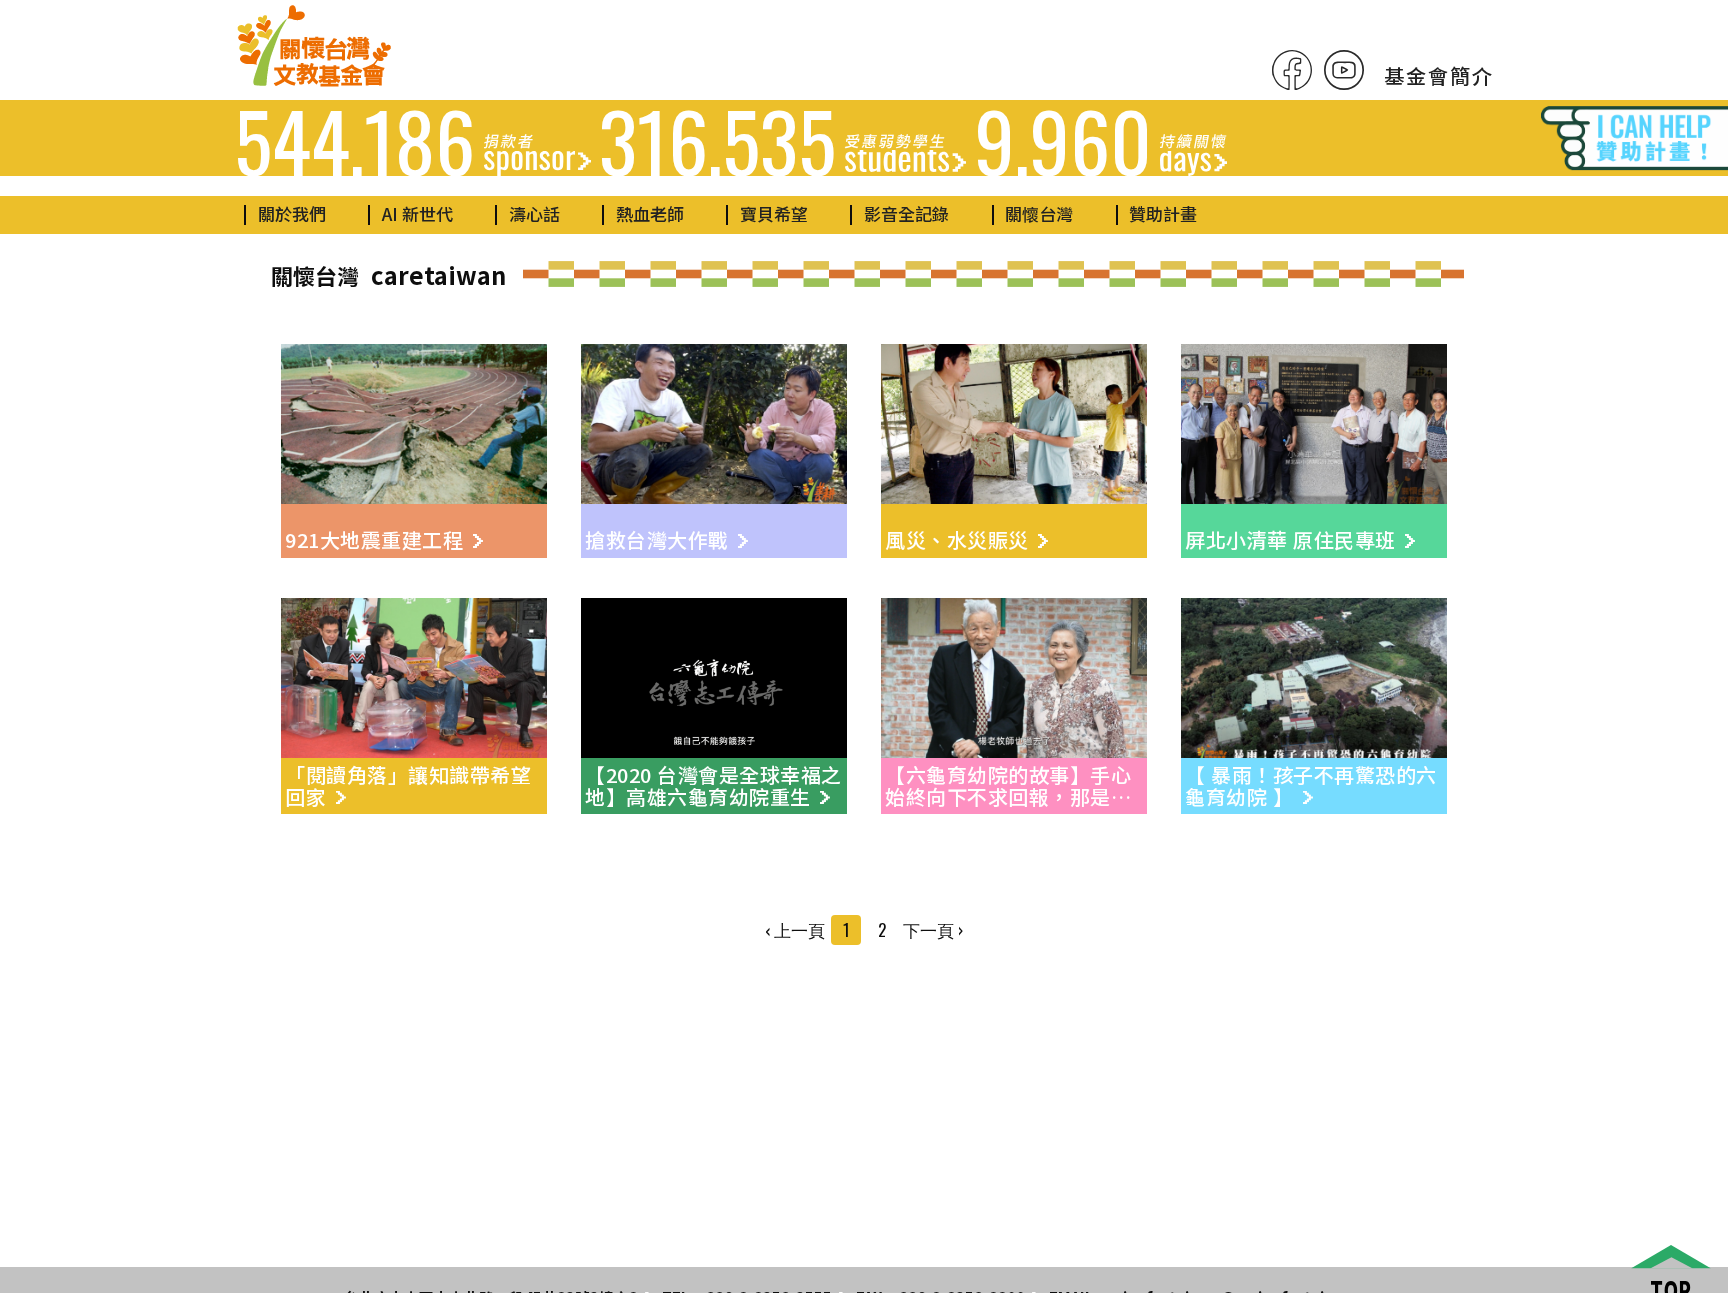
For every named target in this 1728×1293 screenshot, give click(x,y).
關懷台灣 (1039, 213)
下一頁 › (933, 929)
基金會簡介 (1439, 75)
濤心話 (534, 213)
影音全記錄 (906, 213)
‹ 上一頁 (795, 929)
